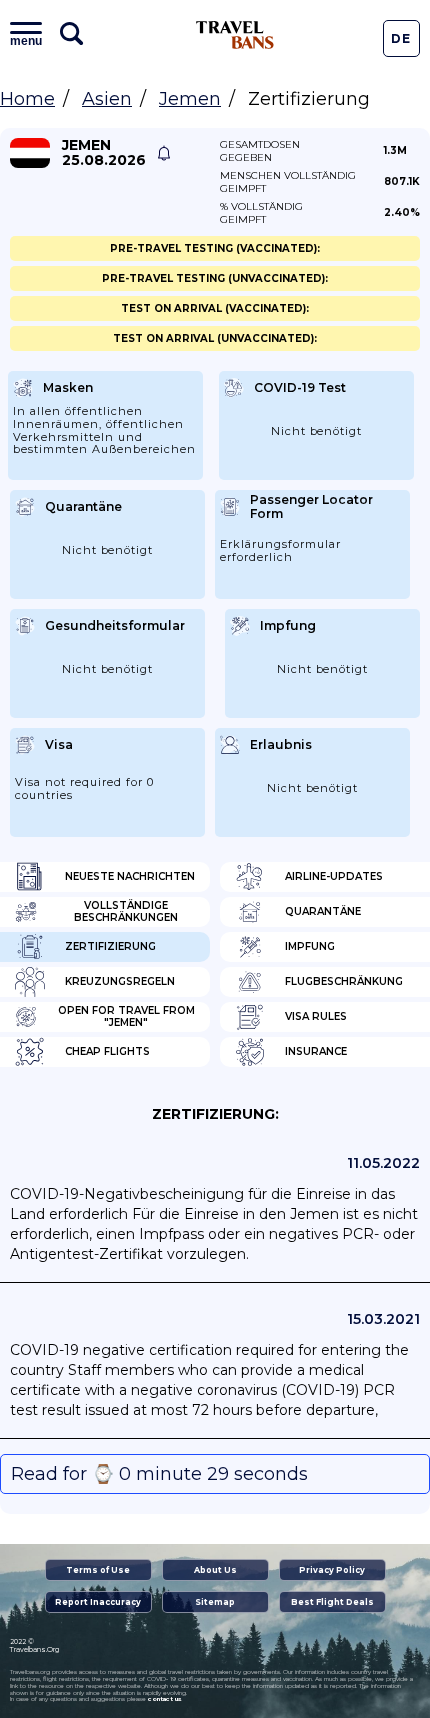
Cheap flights (107, 1051)
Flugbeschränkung (344, 981)
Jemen (190, 99)
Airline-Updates (334, 876)
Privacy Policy (332, 1570)
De (401, 38)
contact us (164, 1699)
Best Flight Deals (332, 1602)
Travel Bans (235, 35)
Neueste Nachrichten (130, 876)
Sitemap (215, 1602)
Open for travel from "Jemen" (126, 1016)
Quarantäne (323, 911)
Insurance (316, 1051)
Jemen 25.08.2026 (104, 153)
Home (27, 99)
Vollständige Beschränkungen (126, 911)
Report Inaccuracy (98, 1602)
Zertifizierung (110, 946)
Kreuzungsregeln (120, 981)
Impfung (310, 946)
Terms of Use (98, 1570)
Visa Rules (316, 1016)
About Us (215, 1570)
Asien (107, 99)
